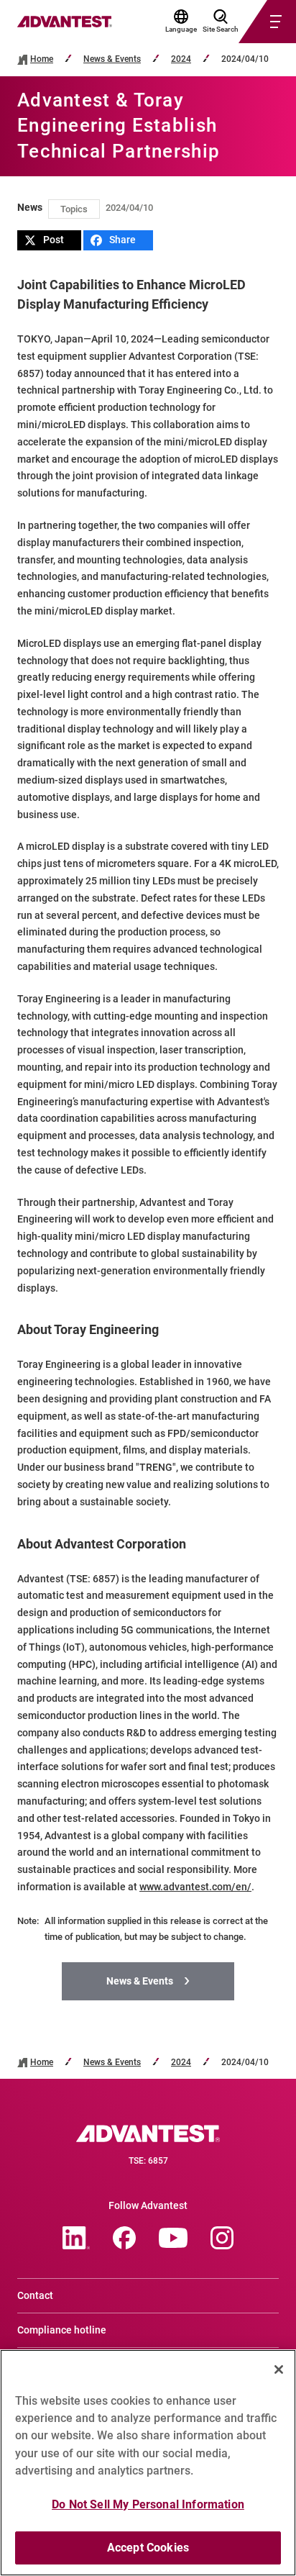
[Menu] (250, 22)
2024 (181, 59)
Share (122, 240)
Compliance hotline (62, 2330)
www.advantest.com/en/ (195, 1887)
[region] (148, 2463)
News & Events (112, 59)
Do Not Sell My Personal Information (148, 2504)
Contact (35, 2295)
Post (54, 240)
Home (42, 59)
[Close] (279, 2369)
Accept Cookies (148, 2548)
